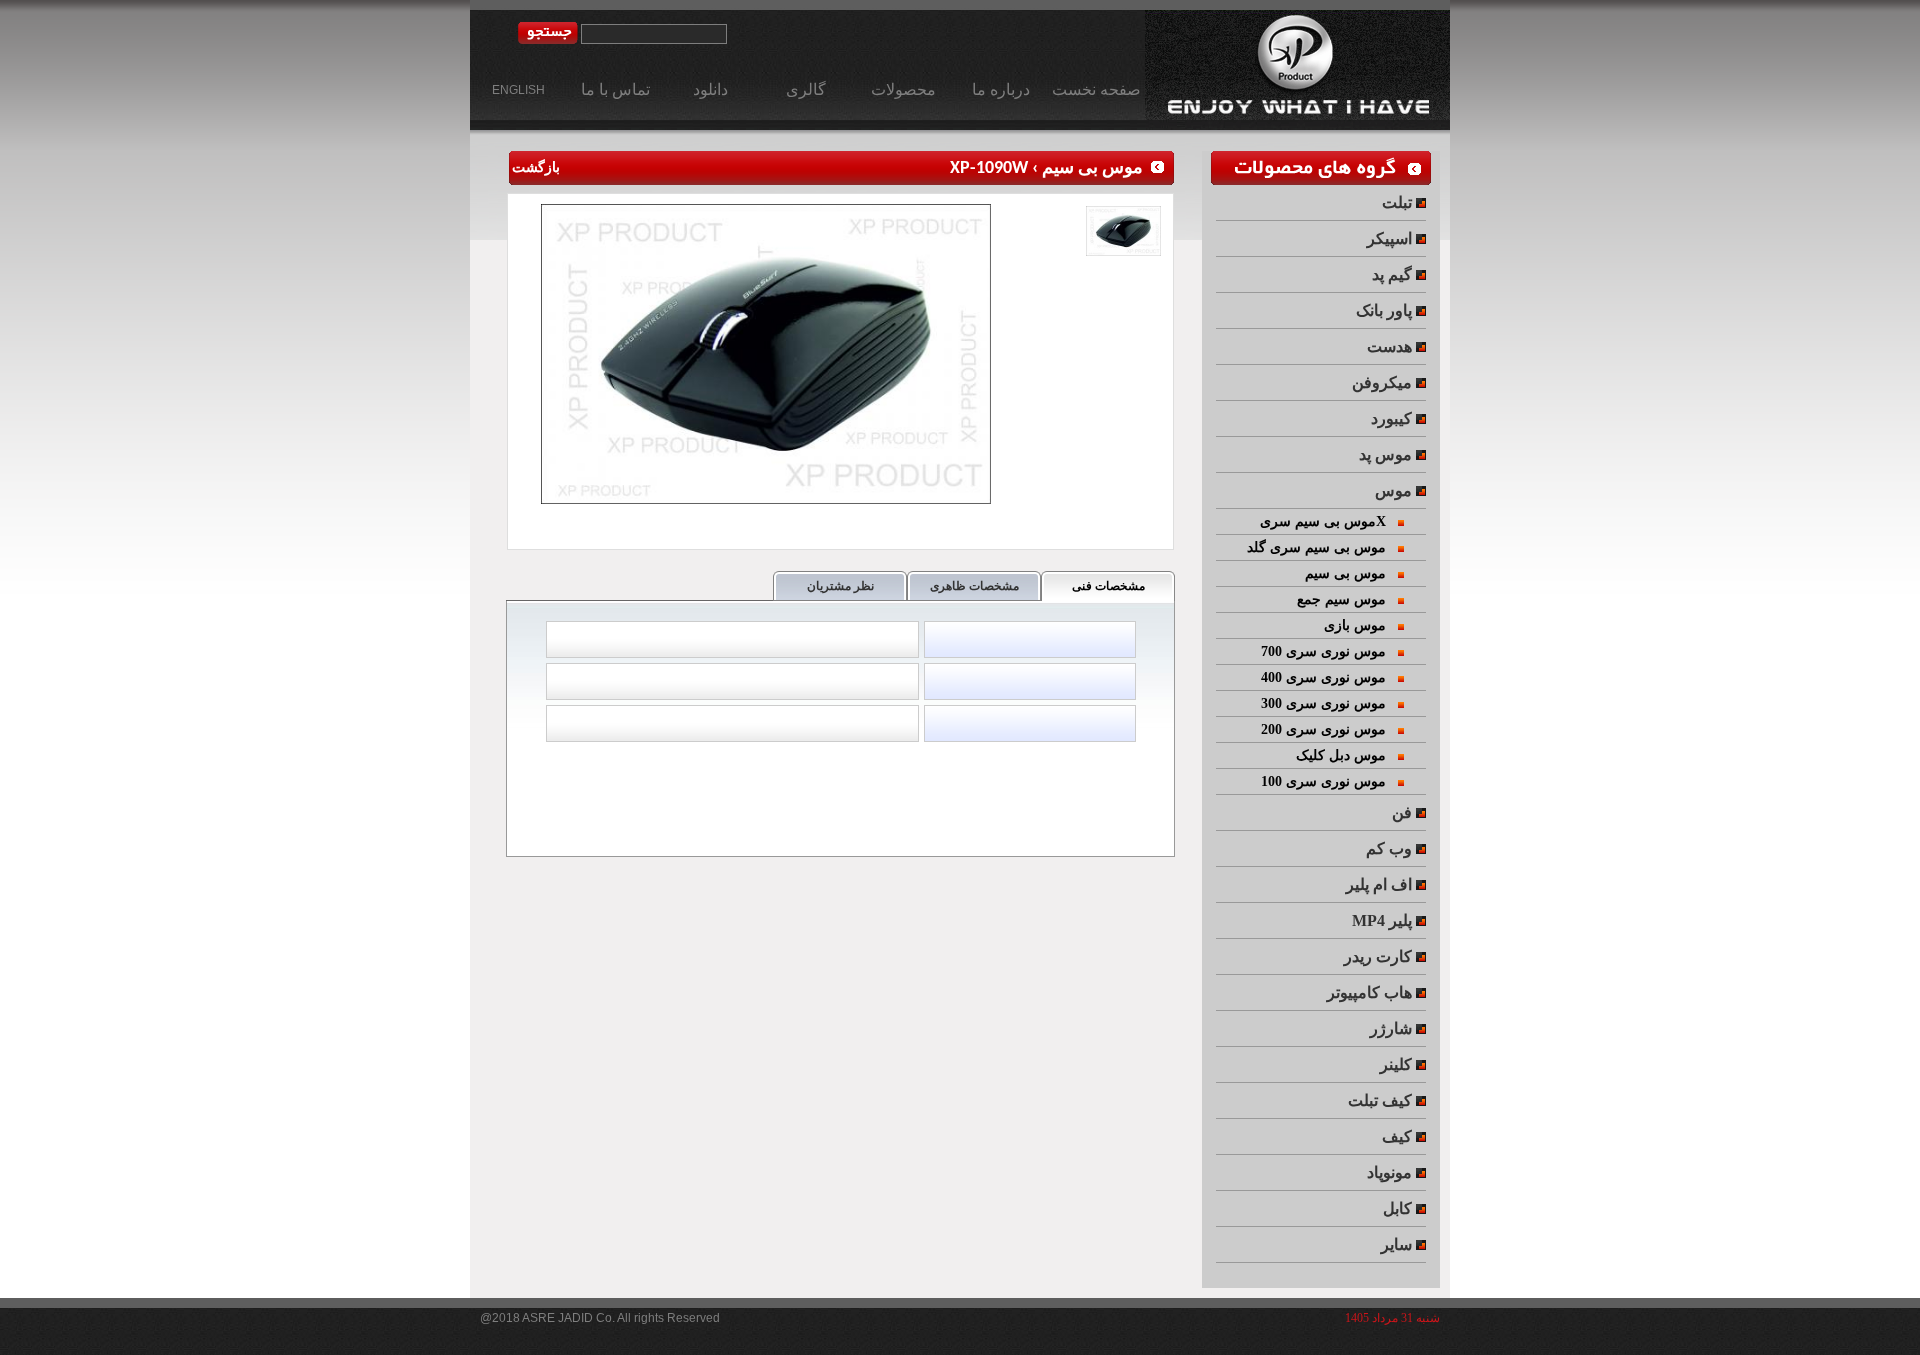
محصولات (903, 89)
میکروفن (1384, 382)
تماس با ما (615, 89)
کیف (1399, 1136)
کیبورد (1393, 418)
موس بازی (1361, 625)
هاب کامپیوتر (1371, 992)
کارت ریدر (1380, 956)
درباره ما (1001, 89)
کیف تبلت (1382, 1100)
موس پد (1387, 454)
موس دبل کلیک (1347, 755)
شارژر (1393, 1028)
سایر (1398, 1244)
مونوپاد (1391, 1172)
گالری (806, 89)
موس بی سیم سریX (1329, 521)
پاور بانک (1386, 310)
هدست (1391, 346)
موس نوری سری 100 (1329, 781)
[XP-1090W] (768, 500)
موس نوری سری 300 (1329, 703)
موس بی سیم (1092, 168)
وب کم (1391, 848)
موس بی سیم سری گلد (1322, 547)
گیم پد (1394, 274)
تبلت (1399, 202)
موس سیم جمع (1347, 599)
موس (1395, 490)
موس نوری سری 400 (1329, 677)
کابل (1399, 1208)
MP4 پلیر (1384, 920)
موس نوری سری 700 (1329, 651)
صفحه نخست (1096, 89)
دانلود (710, 89)
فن (1404, 812)
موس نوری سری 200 (1329, 729)
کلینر (1398, 1064)
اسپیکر (1391, 238)
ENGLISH (518, 90)
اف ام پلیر (1381, 884)
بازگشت (534, 168)
